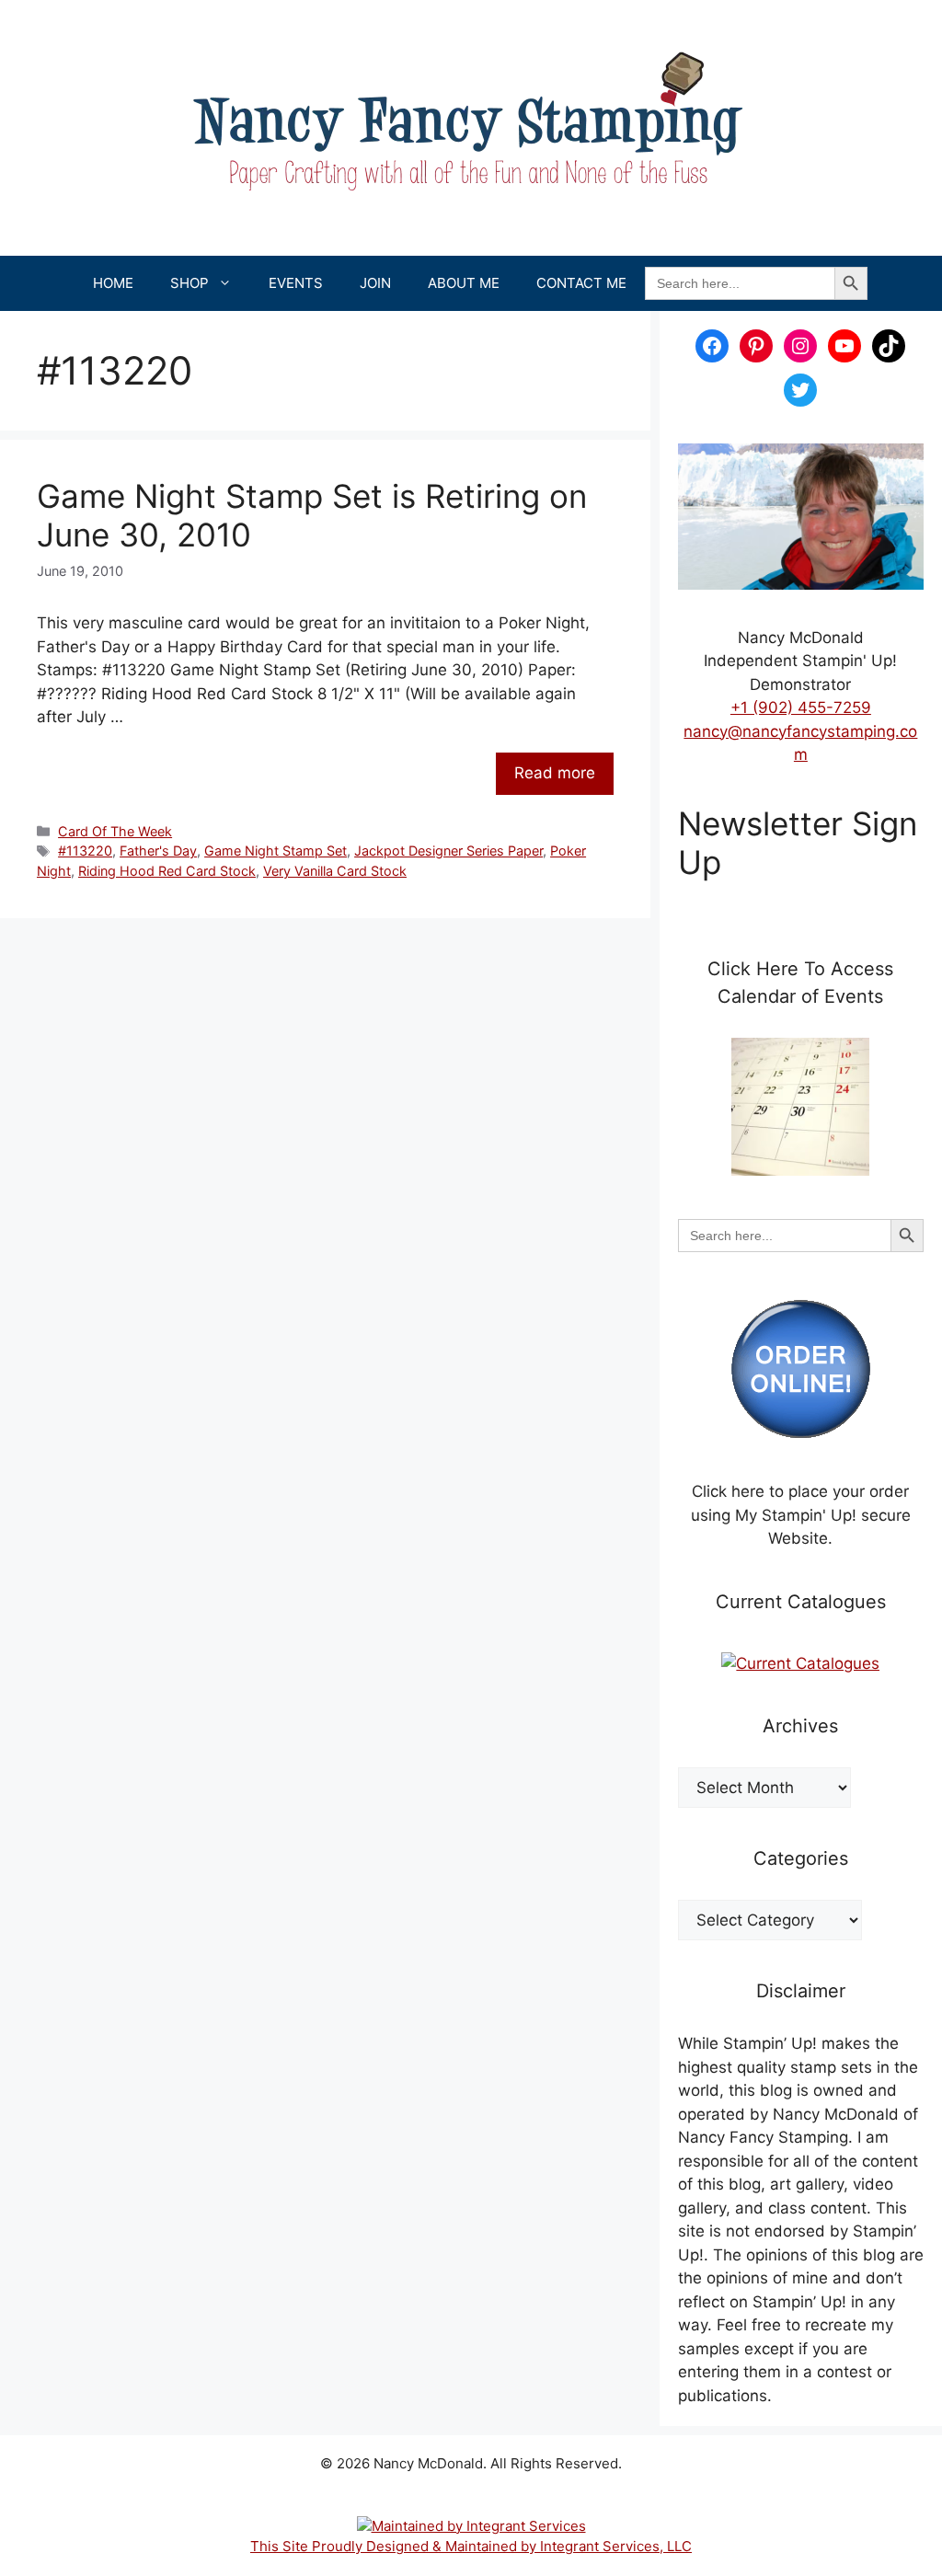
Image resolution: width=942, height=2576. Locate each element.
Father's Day (158, 851)
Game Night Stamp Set (276, 851)
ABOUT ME (464, 283)
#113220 (85, 851)
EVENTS (296, 283)
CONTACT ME (581, 283)
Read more (555, 773)
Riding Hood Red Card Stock (167, 871)
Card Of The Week (115, 831)
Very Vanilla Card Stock (335, 871)
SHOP (190, 283)
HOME (113, 283)
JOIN (375, 283)
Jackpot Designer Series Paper (448, 851)
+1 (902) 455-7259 (801, 707)
